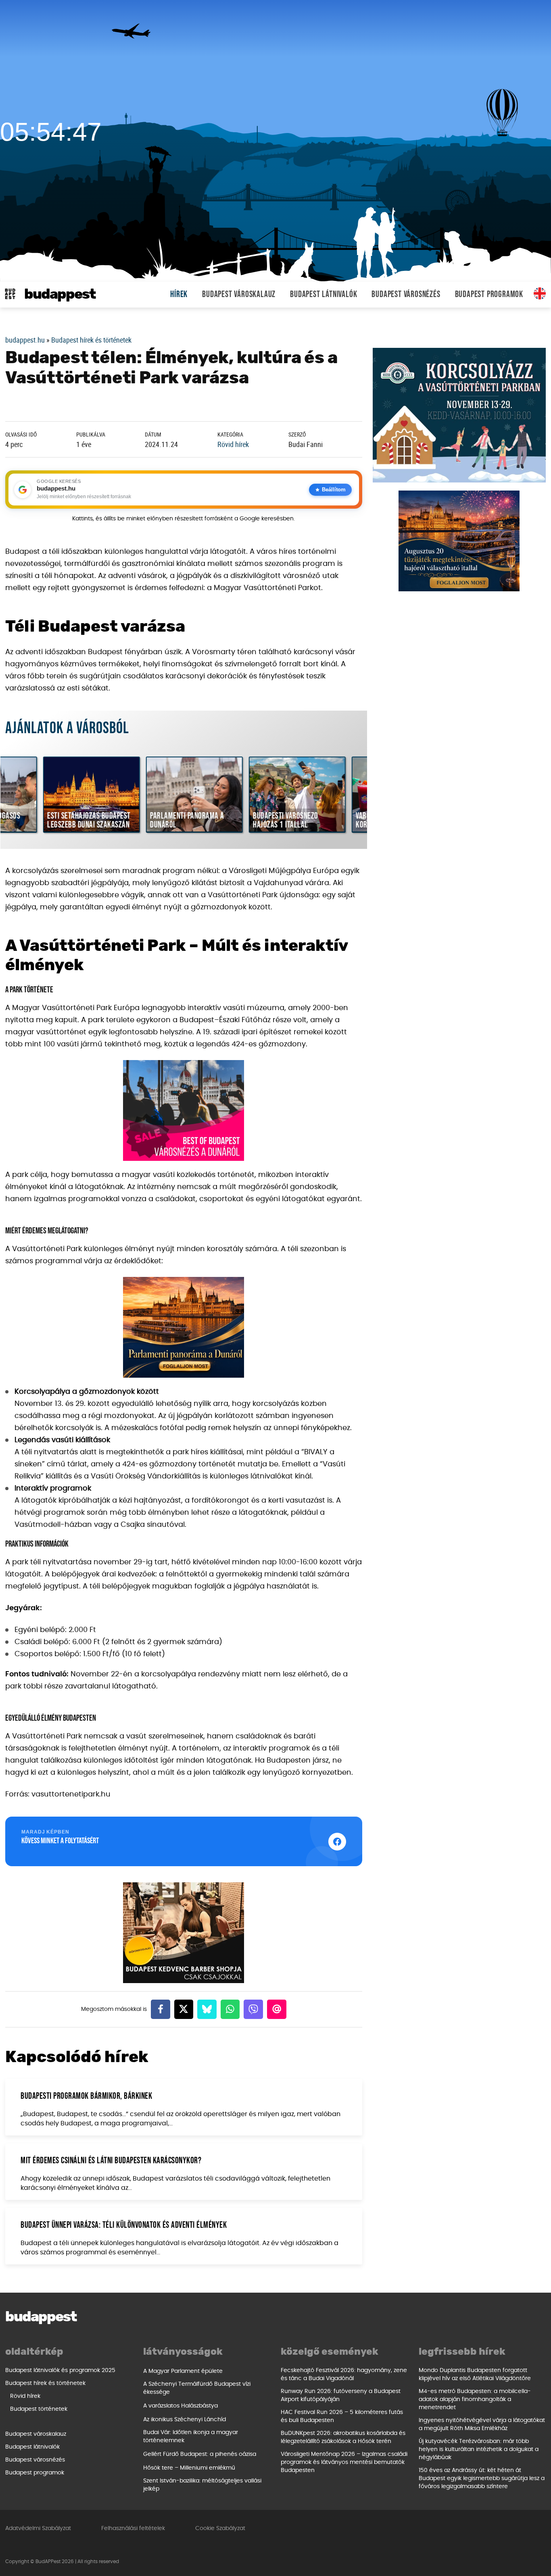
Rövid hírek (233, 444)
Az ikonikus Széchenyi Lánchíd (185, 2420)
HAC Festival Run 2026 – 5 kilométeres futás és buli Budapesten (342, 2416)
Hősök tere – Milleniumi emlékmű (189, 2468)
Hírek (179, 294)
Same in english (540, 293)
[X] (184, 2009)
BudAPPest (60, 294)
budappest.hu (25, 340)
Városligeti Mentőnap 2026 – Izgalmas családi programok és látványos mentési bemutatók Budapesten (344, 2462)
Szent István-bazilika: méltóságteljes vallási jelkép (202, 2485)
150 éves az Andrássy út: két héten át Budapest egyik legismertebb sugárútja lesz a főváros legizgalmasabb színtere (482, 2478)
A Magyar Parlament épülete (183, 2371)
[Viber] (253, 2009)
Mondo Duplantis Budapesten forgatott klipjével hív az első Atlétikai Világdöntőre (475, 2374)
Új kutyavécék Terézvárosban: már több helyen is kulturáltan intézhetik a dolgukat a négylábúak (479, 2449)
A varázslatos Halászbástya (181, 2406)
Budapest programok (489, 294)
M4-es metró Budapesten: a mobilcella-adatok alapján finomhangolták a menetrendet (475, 2399)
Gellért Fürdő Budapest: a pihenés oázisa (200, 2454)
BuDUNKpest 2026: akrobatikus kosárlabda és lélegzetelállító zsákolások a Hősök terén (343, 2437)
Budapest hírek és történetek (91, 340)
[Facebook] (161, 2009)
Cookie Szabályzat (220, 2528)
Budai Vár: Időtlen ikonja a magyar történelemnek (191, 2437)
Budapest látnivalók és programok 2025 (60, 2370)
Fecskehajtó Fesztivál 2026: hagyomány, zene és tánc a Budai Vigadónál (344, 2374)
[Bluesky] (207, 2009)
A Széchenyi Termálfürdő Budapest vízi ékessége (197, 2388)
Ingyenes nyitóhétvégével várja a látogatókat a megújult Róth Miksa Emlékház (482, 2424)
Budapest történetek (39, 2409)
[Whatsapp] (230, 2009)
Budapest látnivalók (324, 294)
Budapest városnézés (406, 294)
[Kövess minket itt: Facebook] (337, 1842)
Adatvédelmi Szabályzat (38, 2528)
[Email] (277, 2009)
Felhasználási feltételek (133, 2528)
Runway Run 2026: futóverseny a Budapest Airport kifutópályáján (341, 2395)
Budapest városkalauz (239, 294)
